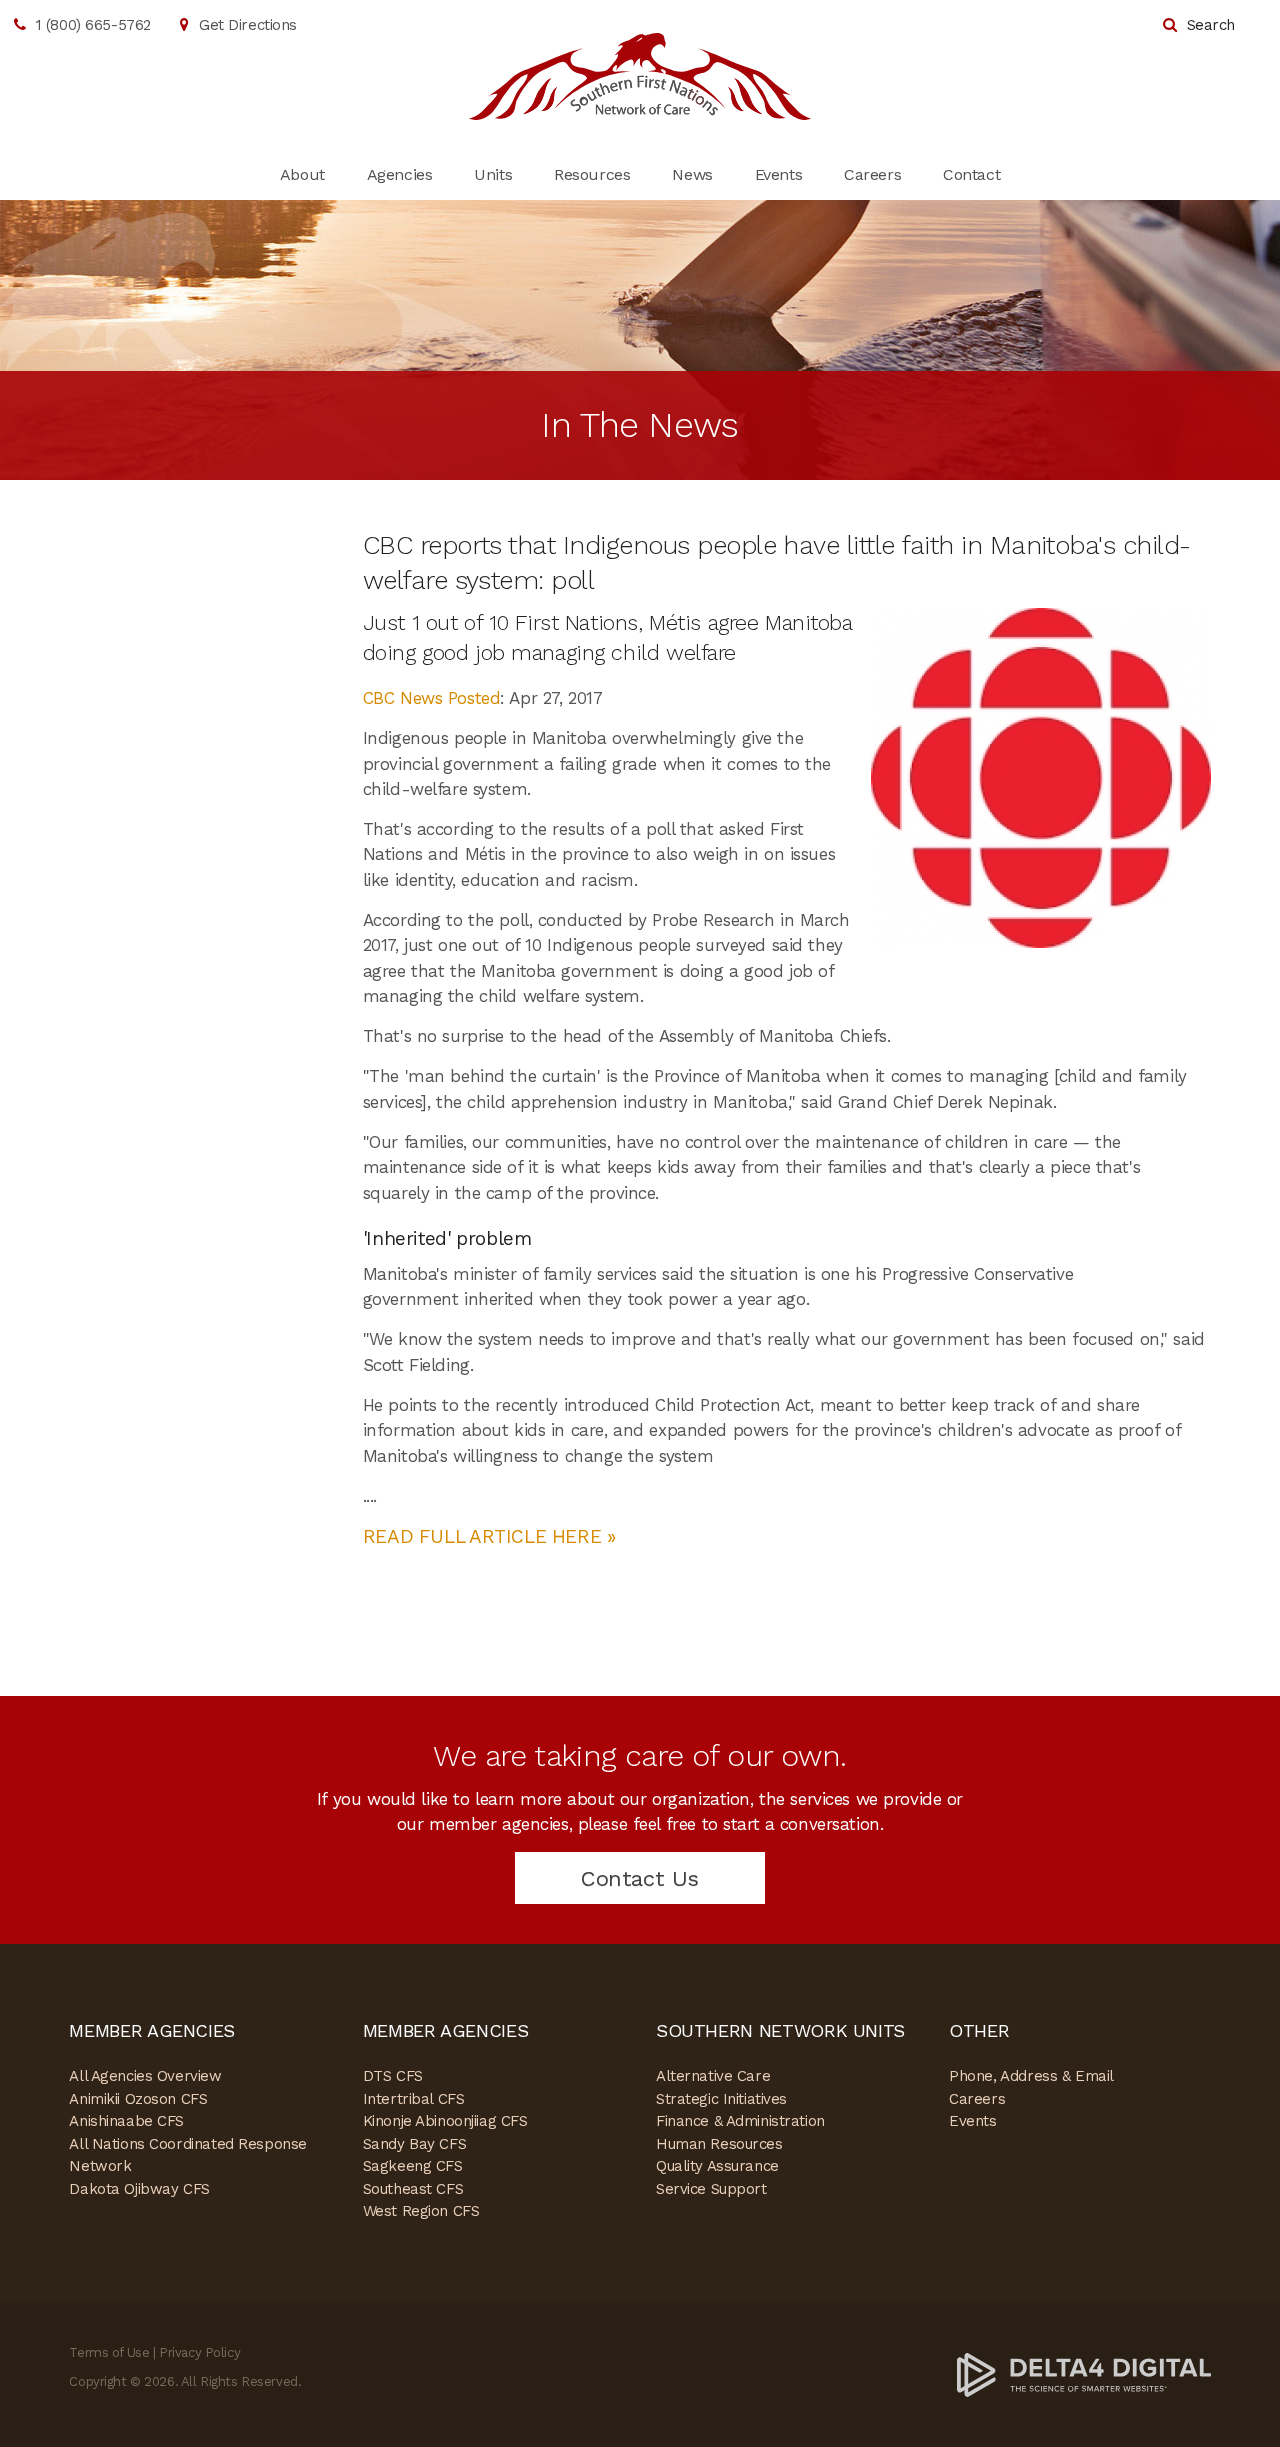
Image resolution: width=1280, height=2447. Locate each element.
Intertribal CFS (414, 2099)
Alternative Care (713, 2076)
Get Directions (248, 25)
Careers (872, 174)
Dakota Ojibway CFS (139, 2189)
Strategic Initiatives (721, 2099)
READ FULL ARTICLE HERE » (489, 1536)
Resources (592, 174)
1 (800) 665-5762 (93, 25)
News (692, 174)
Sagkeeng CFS (413, 2166)
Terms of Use (109, 2352)
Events (778, 174)
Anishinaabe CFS (126, 2121)
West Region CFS (421, 2211)
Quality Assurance (717, 2166)
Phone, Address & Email (1031, 2076)
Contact (971, 174)
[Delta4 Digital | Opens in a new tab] (1084, 2373)
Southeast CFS (413, 2189)
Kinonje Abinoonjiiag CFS (445, 2121)
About (302, 174)
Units (493, 174)
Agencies (400, 174)
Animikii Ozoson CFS (138, 2099)
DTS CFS (393, 2076)
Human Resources (719, 2144)
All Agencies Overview (145, 2076)
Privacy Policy (199, 2352)
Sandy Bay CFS (414, 2144)
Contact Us (640, 1878)
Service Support (711, 2189)
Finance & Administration (740, 2121)
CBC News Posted (432, 698)
